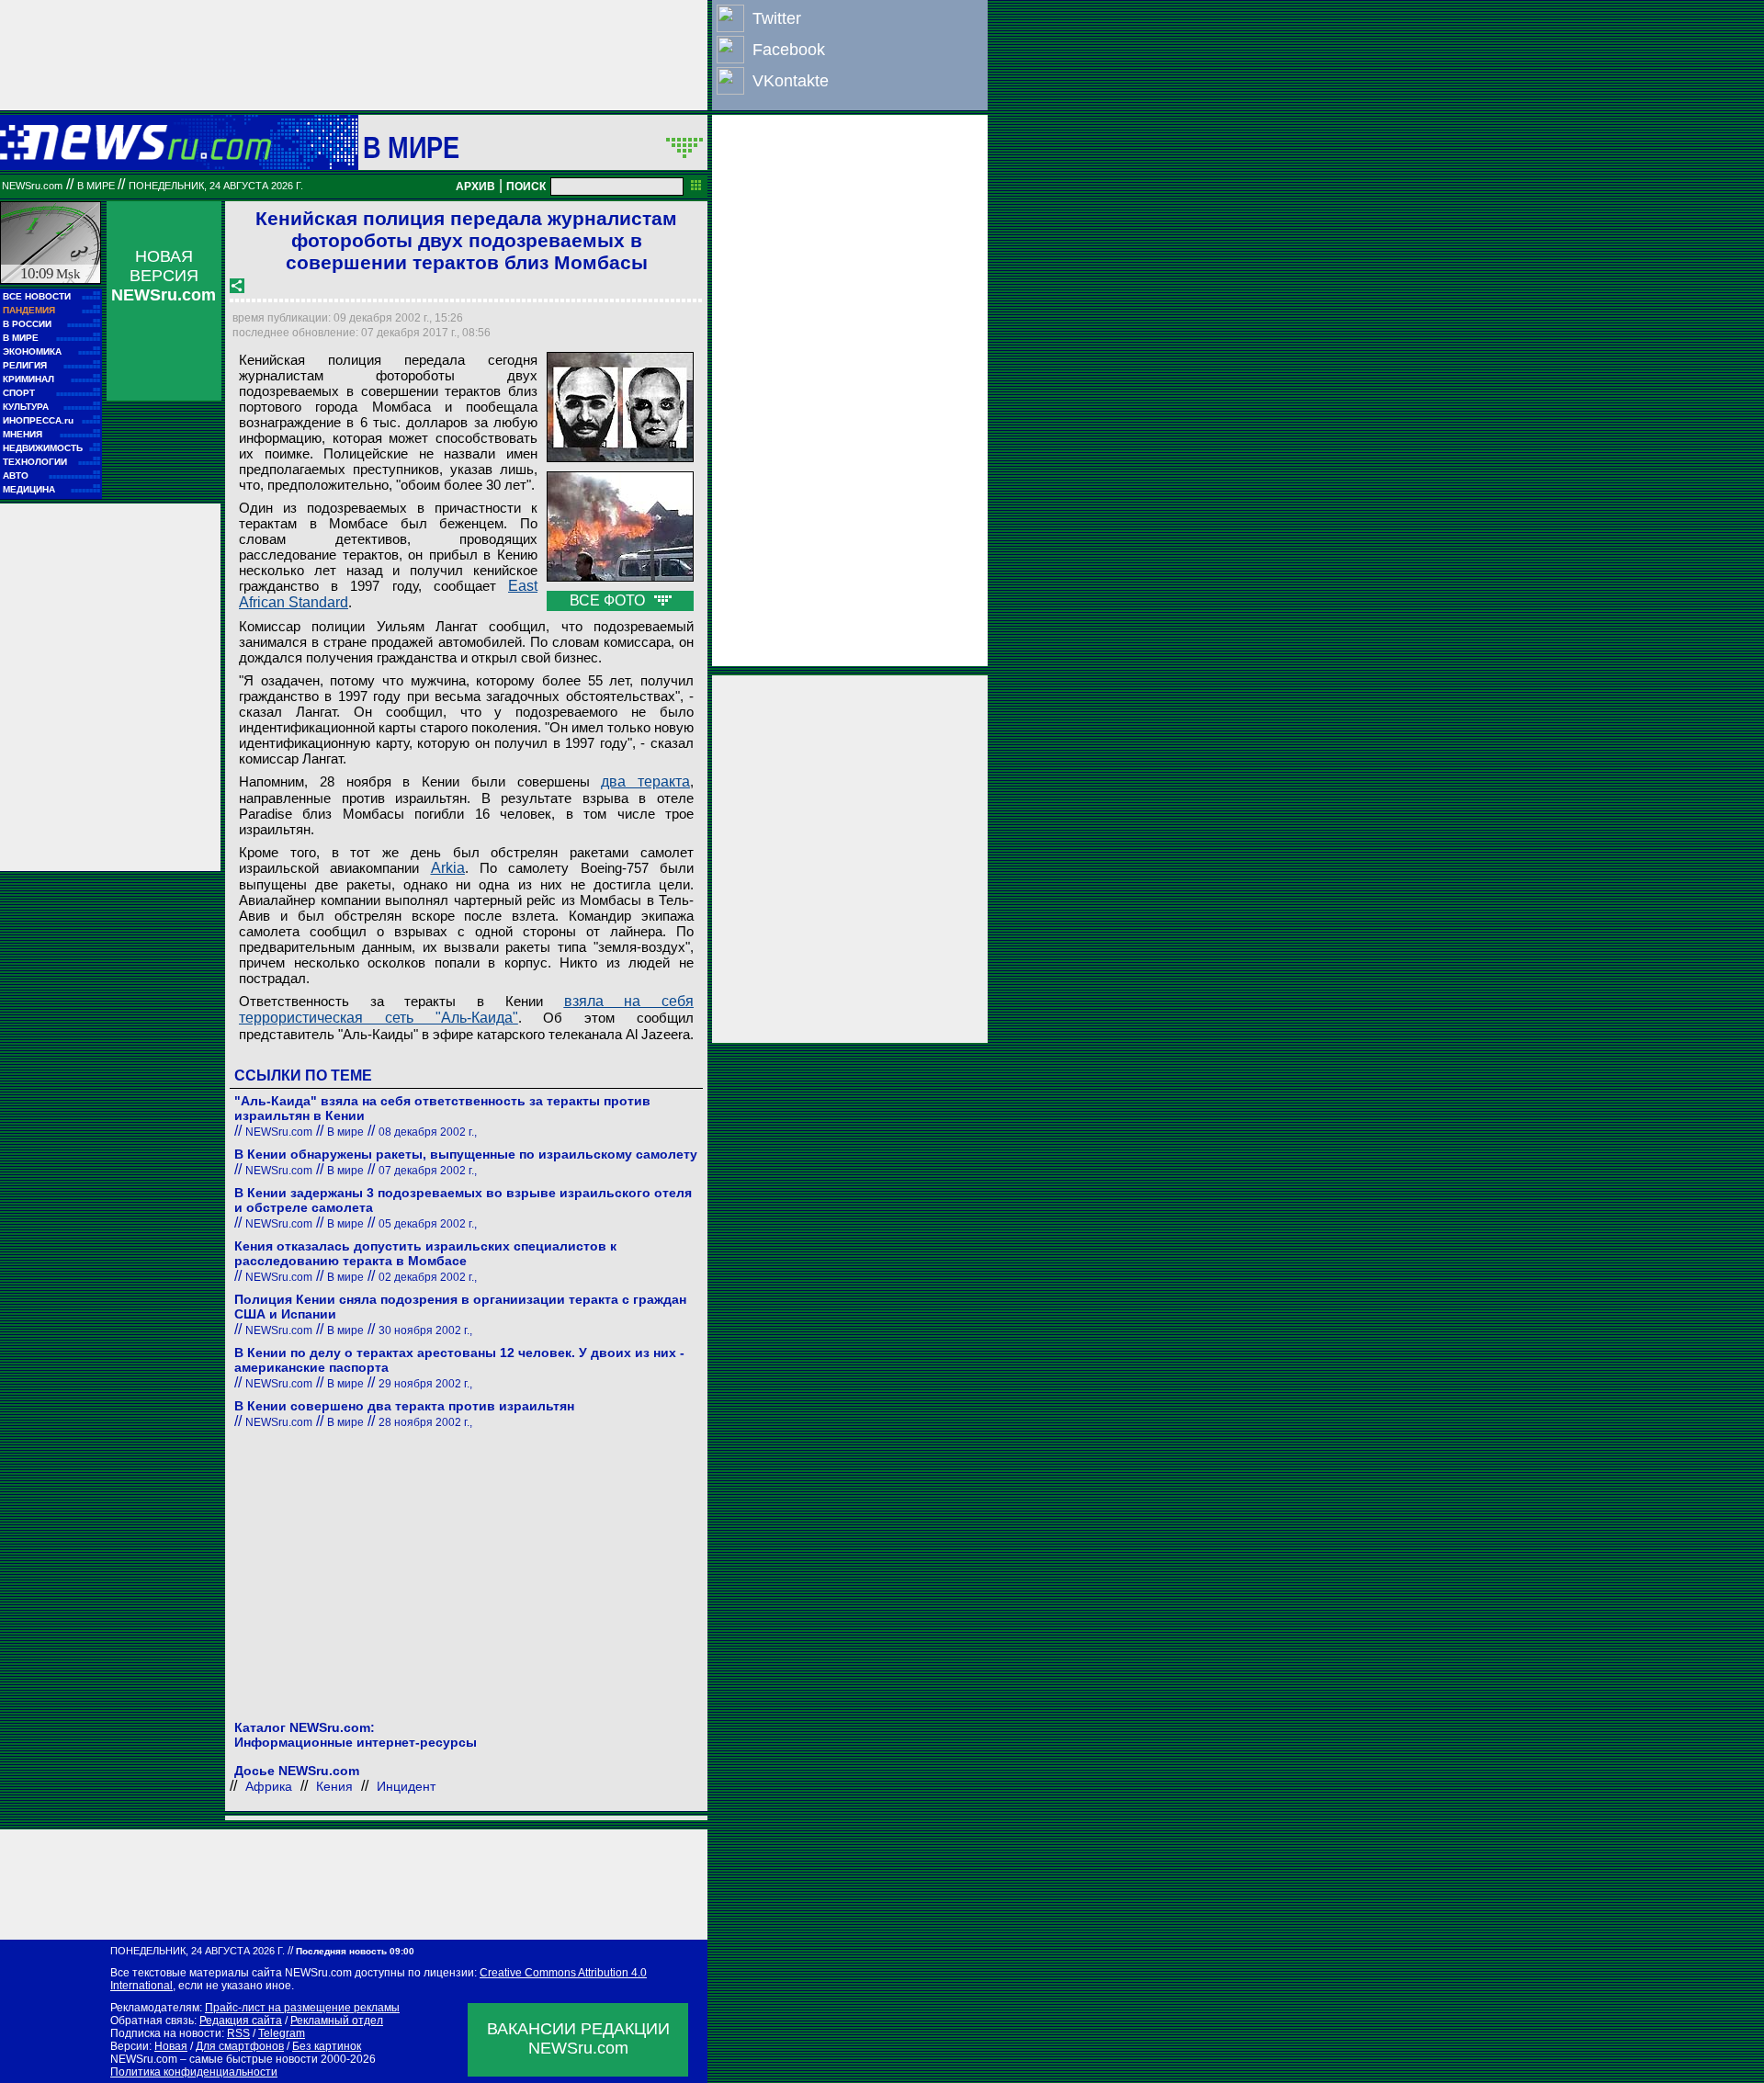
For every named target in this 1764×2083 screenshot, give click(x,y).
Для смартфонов (240, 2046)
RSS (238, 2033)
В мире (412, 147)
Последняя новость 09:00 (355, 1951)
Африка (269, 1786)
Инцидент (406, 1786)
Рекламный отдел (337, 2021)
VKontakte (791, 81)
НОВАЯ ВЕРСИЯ (164, 276)
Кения (334, 1786)
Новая (171, 2046)
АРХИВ (475, 187)
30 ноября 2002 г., (425, 1330)
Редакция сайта (241, 2021)
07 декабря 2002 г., (428, 1171)
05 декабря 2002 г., (428, 1224)
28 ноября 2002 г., (425, 1422)
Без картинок (327, 2046)
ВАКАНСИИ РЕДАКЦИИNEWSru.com (578, 2038)
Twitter (777, 18)
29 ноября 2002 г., (425, 1384)
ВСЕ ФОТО (609, 600)
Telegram (282, 2033)
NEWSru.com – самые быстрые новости (214, 2059)
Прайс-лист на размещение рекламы (302, 2008)
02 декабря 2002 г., (428, 1277)
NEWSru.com (32, 186)
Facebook (789, 50)
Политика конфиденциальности (194, 2072)
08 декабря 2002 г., (428, 1132)
